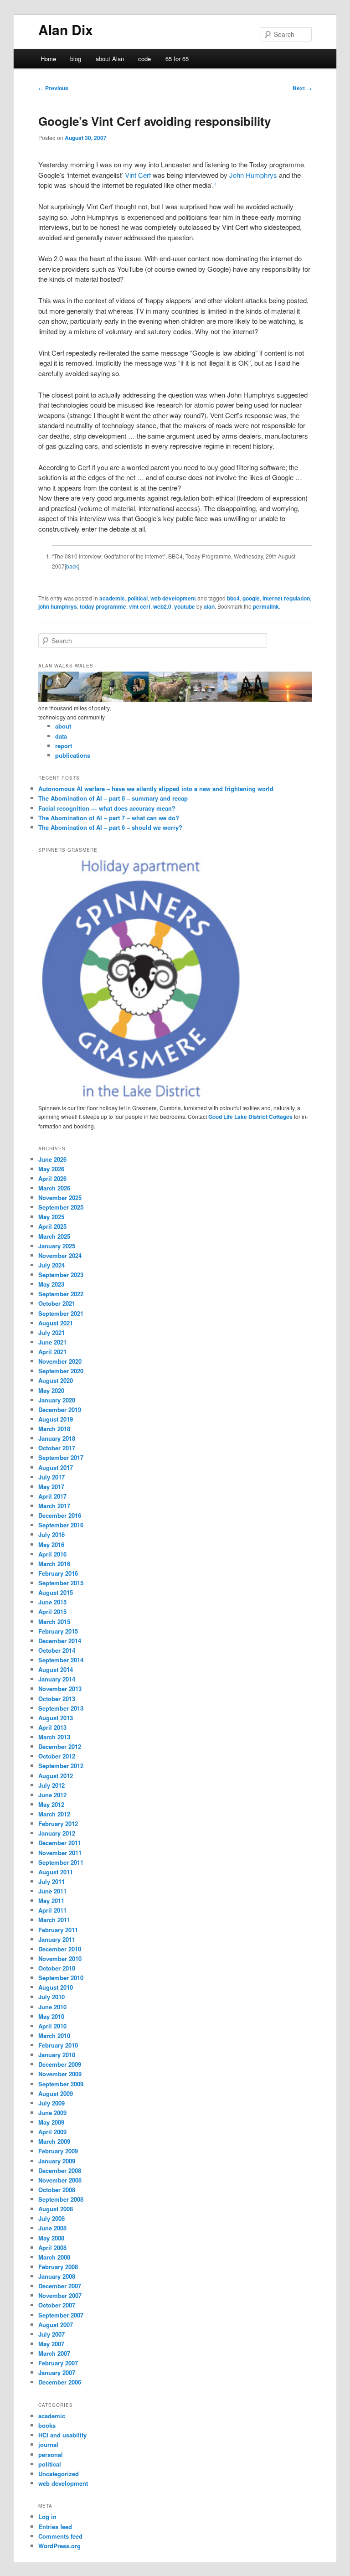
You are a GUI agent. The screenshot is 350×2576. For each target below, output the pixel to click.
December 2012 (60, 1746)
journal (48, 2444)
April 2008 (52, 2248)
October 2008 (57, 2190)
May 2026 (51, 1169)
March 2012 (54, 1814)
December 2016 (60, 1515)
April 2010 (52, 2026)
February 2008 (58, 2267)
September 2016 (61, 1525)
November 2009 (60, 2074)
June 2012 (52, 1795)
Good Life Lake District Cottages (250, 1117)
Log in (47, 2517)
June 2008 (52, 2228)
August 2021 (56, 1323)
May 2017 (51, 1487)
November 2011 (60, 1853)
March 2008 (54, 2257)
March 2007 (54, 2353)
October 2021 (57, 1303)
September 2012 (61, 1766)
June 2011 (52, 1891)
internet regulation (286, 598)
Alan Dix (66, 29)
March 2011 (54, 1920)
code (144, 59)
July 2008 (51, 2218)
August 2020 (56, 1380)
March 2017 (54, 1506)
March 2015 (54, 1622)
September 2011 (61, 1862)
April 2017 (52, 1496)
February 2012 (58, 1823)
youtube (185, 606)
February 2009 (58, 2151)
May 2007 (51, 2344)
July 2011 (51, 1881)
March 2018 (54, 1429)
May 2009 (51, 2122)
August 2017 (56, 1467)
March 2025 (54, 1236)
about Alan (110, 59)
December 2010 (60, 1949)
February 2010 (58, 2045)
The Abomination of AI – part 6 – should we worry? (110, 827)
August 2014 (56, 1669)
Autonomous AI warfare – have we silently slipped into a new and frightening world (156, 789)
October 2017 (57, 1448)
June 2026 (52, 1159)
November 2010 (60, 1958)
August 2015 (56, 1592)
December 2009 (60, 2064)
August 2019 (56, 1419)
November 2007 (60, 2295)
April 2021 (52, 1352)
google (251, 598)
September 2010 (61, 1978)
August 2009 (56, 2093)
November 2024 (60, 1255)
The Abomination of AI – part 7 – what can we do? (109, 818)
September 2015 (61, 1583)
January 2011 (57, 1939)
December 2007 (60, 2286)
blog (76, 59)
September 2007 (61, 2315)
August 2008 (56, 2209)
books (47, 2425)
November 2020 (60, 1361)
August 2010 (56, 1987)
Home (48, 59)
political (138, 598)
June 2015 (52, 1602)
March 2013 (54, 1737)
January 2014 (57, 1679)
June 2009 (52, 2113)
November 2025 (60, 1197)
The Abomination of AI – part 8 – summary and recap (113, 798)
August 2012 (56, 1776)
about (63, 726)
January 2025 (57, 1246)
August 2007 (56, 2325)
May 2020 (51, 1390)
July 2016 (51, 1534)
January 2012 (57, 1833)
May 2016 (51, 1544)
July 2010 (51, 1997)
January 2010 (57, 2055)
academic (112, 598)
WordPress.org (59, 2546)
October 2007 (57, 2305)
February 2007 (58, 2363)
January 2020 (57, 1400)
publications (73, 755)
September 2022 (61, 1294)
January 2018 (57, 1438)
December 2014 (60, 1641)
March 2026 (54, 1188)
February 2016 (58, 1573)
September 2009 (61, 2084)
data (61, 736)
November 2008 (60, 2180)
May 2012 (51, 1804)
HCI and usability (62, 2435)
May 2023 (51, 1284)
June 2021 (52, 1342)
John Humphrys (253, 175)
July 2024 (51, 1265)
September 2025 (61, 1207)
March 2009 (54, 2141)
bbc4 (233, 598)
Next (302, 88)
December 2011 (60, 1843)
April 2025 (52, 1226)
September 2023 (61, 1275)
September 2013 (61, 1708)
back (72, 566)
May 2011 (51, 1901)
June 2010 (52, 2007)
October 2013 (57, 1699)
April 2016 (52, 1554)
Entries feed (55, 2527)
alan (209, 606)
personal (51, 2454)
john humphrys (58, 606)
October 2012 (57, 1756)
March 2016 (54, 1564)
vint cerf (140, 606)
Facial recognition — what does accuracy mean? (107, 808)
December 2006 (60, 2382)
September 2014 (61, 1660)
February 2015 (58, 1631)
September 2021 (61, 1313)
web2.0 (162, 606)
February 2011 (58, 1930)
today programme (103, 606)
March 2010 (54, 2035)
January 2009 (57, 2161)
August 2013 (56, 1718)
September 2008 (61, 2199)
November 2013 (60, 1689)
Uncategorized (59, 2474)
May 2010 (51, 2016)
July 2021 (51, 1332)
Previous (53, 88)
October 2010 (57, 1968)
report (64, 746)
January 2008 (57, 2276)
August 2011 (56, 1872)
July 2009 (51, 2103)
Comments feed (60, 2536)
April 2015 (52, 1611)
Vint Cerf (138, 175)
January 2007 (57, 2372)
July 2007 (51, 2334)
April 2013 (52, 1727)
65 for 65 (177, 59)
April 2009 (52, 2132)
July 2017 (51, 1477)
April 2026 (52, 1178)
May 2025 (51, 1217)
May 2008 (51, 2238)
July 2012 (51, 1785)
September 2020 (61, 1371)
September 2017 (61, 1457)
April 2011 (52, 1910)
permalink (266, 606)
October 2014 (57, 1650)
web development (173, 598)
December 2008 (60, 2170)
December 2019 (60, 1410)
